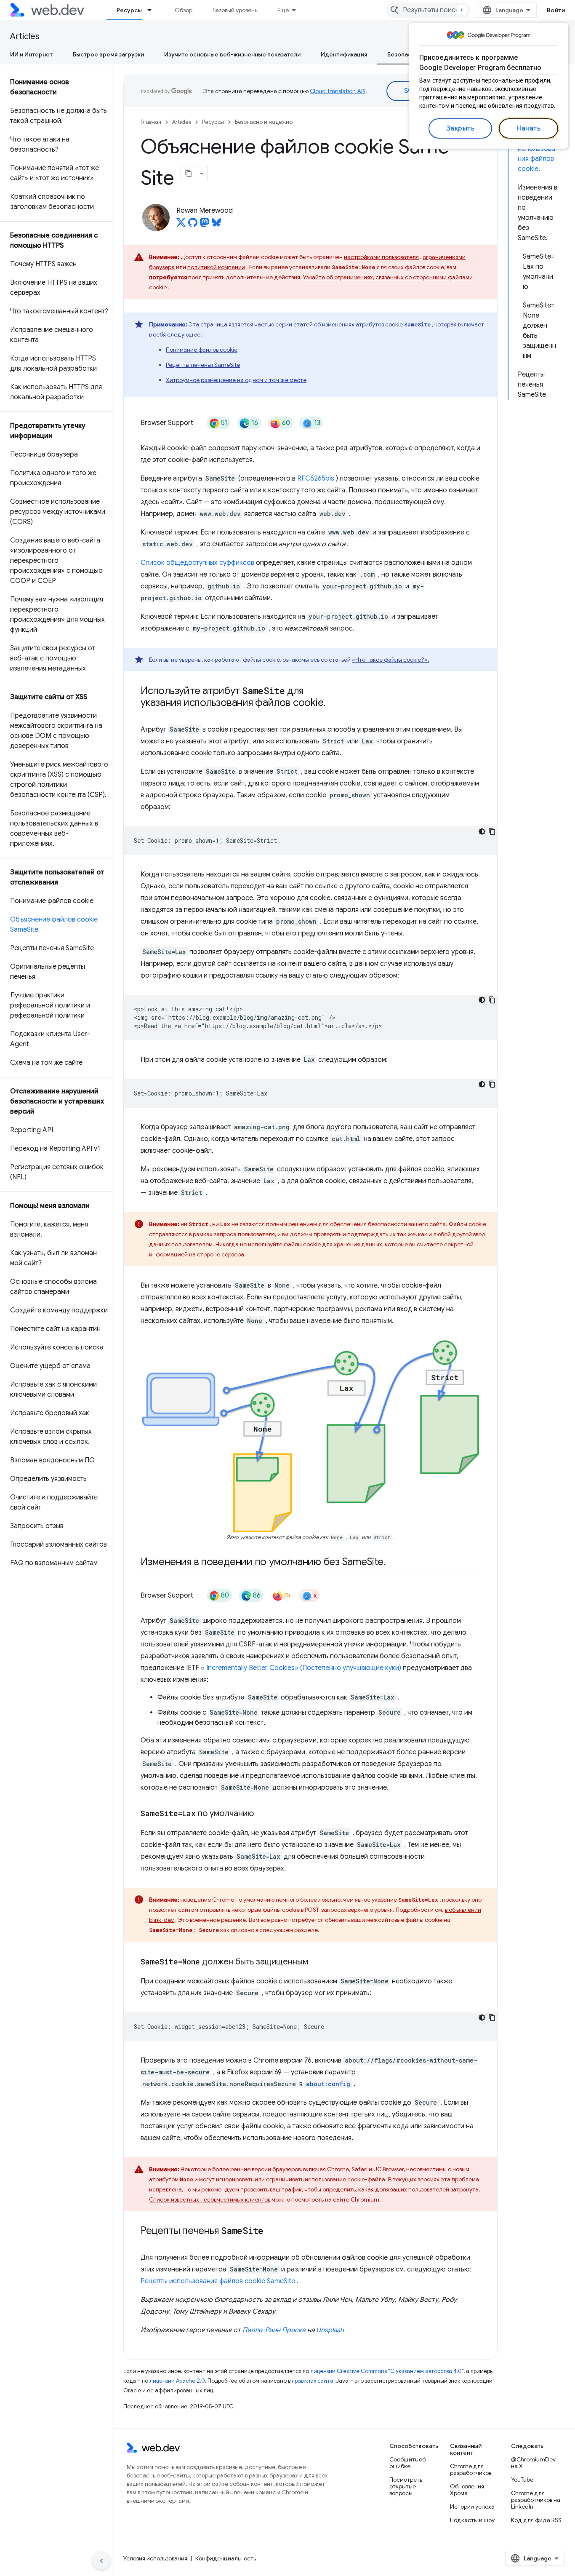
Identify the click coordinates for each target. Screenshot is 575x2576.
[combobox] (428, 10)
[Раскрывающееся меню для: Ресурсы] (153, 10)
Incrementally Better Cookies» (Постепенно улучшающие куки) (304, 1668)
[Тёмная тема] (482, 831)
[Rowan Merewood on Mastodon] (205, 225)
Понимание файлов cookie (202, 350)
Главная (151, 122)
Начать (528, 128)
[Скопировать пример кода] (492, 831)
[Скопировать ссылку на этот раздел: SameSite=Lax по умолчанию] (261, 1814)
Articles (25, 36)
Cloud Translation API (338, 91)
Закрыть (461, 128)
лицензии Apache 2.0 (177, 2381)
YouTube (522, 2480)
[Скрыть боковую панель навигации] (101, 2561)
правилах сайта (313, 2381)
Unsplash (330, 2330)
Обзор (184, 10)
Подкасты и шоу (472, 2520)
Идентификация (344, 54)
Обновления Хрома (467, 2490)
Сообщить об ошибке (407, 2463)
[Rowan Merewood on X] (181, 225)
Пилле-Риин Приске (274, 2330)
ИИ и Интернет (31, 54)
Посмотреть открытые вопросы (406, 2486)
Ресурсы (129, 10)
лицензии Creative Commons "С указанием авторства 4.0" (387, 2371)
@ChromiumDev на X (533, 2463)
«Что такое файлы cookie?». (391, 660)
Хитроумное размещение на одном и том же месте (236, 380)
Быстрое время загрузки (108, 54)
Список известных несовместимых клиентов (210, 2199)
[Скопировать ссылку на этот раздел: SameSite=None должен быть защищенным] (316, 1962)
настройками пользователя (381, 257)
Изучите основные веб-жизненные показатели (232, 54)
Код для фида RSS (536, 2520)
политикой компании (216, 267)
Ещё (283, 10)
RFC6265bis (316, 478)
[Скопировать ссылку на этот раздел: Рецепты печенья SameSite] (271, 2231)
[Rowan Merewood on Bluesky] (216, 225)
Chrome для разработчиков (471, 2469)
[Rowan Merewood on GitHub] (193, 225)
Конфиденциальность (226, 2558)
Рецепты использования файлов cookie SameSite (218, 2281)
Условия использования (155, 2558)
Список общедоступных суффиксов (197, 563)
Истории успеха (472, 2507)
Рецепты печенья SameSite (203, 365)
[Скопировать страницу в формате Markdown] (189, 174)
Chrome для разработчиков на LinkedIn (536, 2500)
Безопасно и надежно (264, 122)
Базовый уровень (235, 10)
